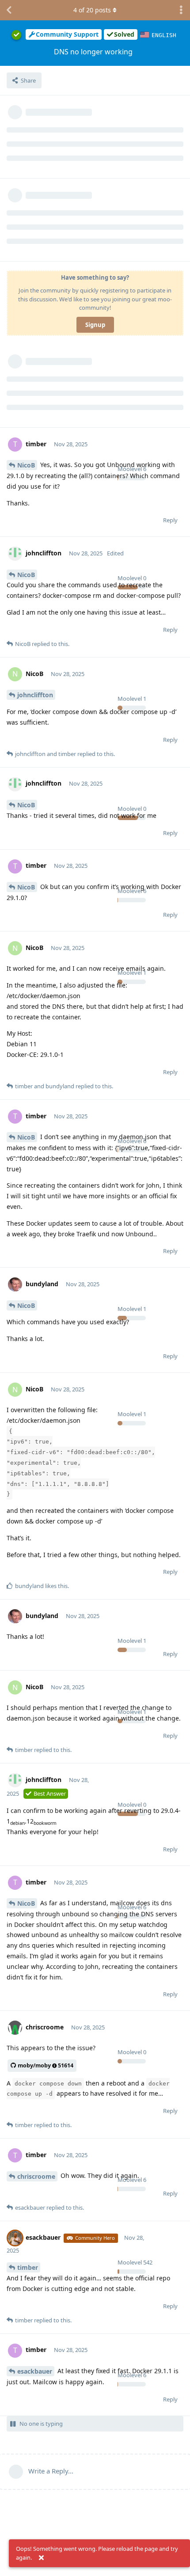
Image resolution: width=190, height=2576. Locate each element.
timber (28, 2267)
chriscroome (36, 2176)
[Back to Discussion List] (9, 10)
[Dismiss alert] (41, 2558)
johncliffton (35, 695)
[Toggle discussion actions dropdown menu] (181, 10)
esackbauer (35, 2371)
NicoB (26, 465)
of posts (92, 10)
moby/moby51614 (46, 2065)
